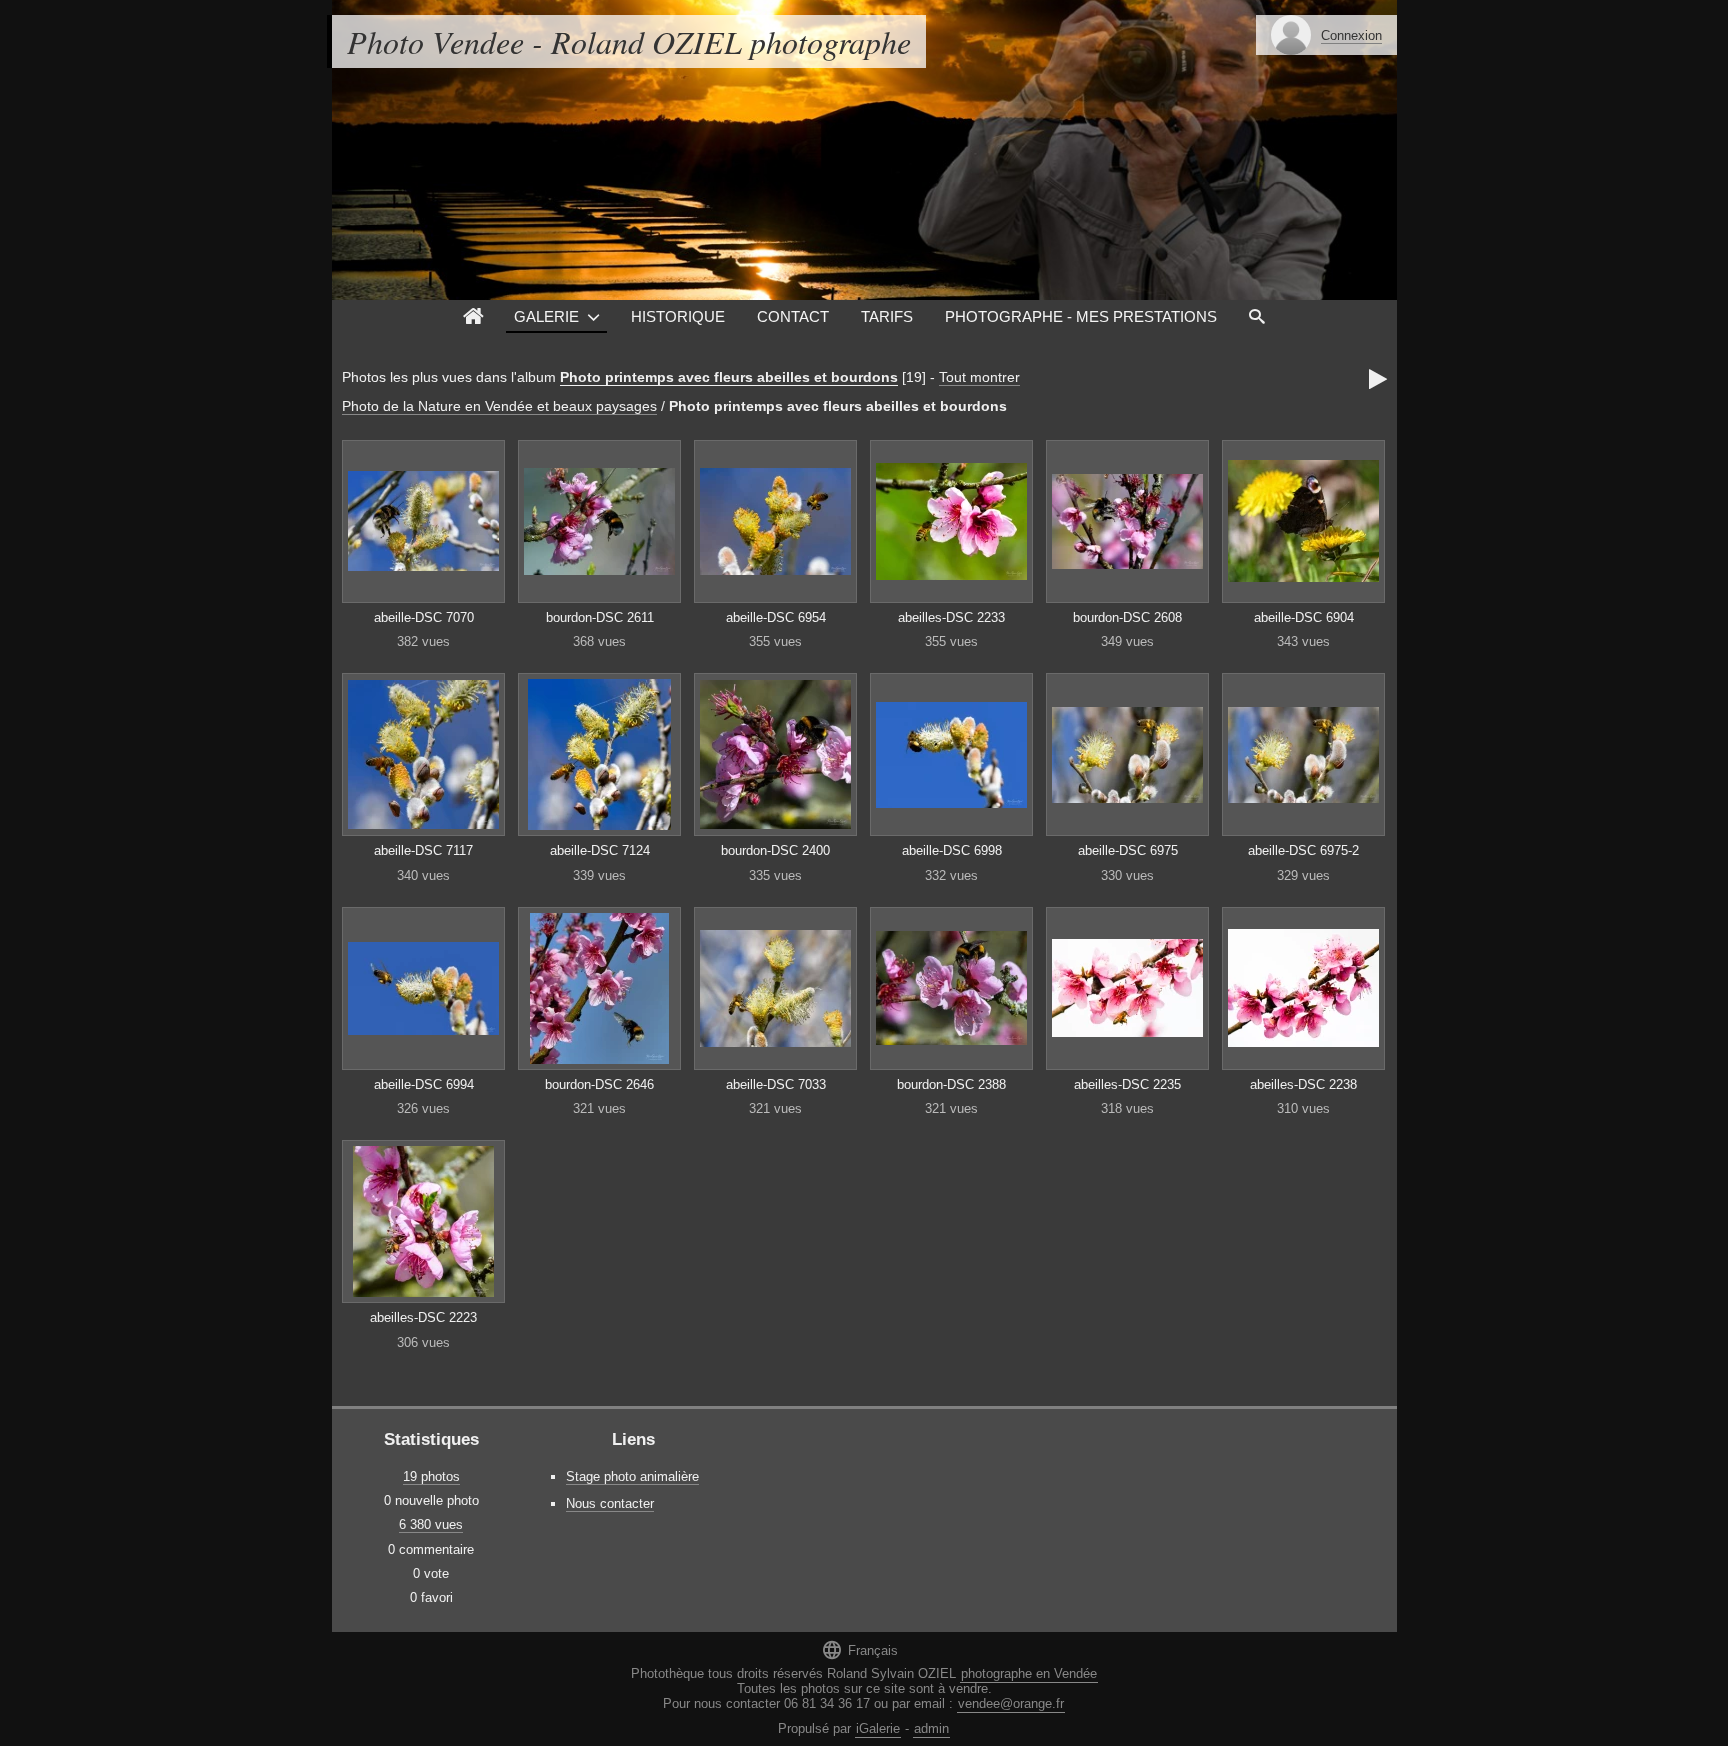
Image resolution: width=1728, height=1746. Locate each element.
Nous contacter (610, 1503)
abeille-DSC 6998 (952, 850)
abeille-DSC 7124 (600, 850)
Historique (678, 316)
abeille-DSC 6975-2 (1303, 850)
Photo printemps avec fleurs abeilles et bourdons (729, 377)
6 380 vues (431, 1524)
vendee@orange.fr (1011, 1703)
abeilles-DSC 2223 (423, 1317)
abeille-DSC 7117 (423, 850)
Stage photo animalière (632, 1476)
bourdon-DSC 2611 (600, 617)
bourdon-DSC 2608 (1127, 617)
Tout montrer (979, 377)
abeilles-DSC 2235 (1127, 1084)
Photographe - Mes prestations (1081, 316)
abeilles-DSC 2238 (1303, 1084)
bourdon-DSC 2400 (775, 850)
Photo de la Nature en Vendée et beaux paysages (499, 406)
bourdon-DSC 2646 (599, 1084)
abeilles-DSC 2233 (951, 617)
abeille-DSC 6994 (424, 1084)
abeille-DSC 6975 (1128, 850)
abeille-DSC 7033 (776, 1084)
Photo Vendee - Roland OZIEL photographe (629, 41)
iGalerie (878, 1728)
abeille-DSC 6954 (776, 617)
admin (931, 1728)
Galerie (546, 316)
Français (859, 1649)
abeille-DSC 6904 (1304, 617)
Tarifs (887, 316)
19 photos (431, 1476)
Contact (793, 316)
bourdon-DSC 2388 (951, 1084)
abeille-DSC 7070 (424, 617)
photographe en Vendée (1029, 1673)
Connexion (1351, 35)
